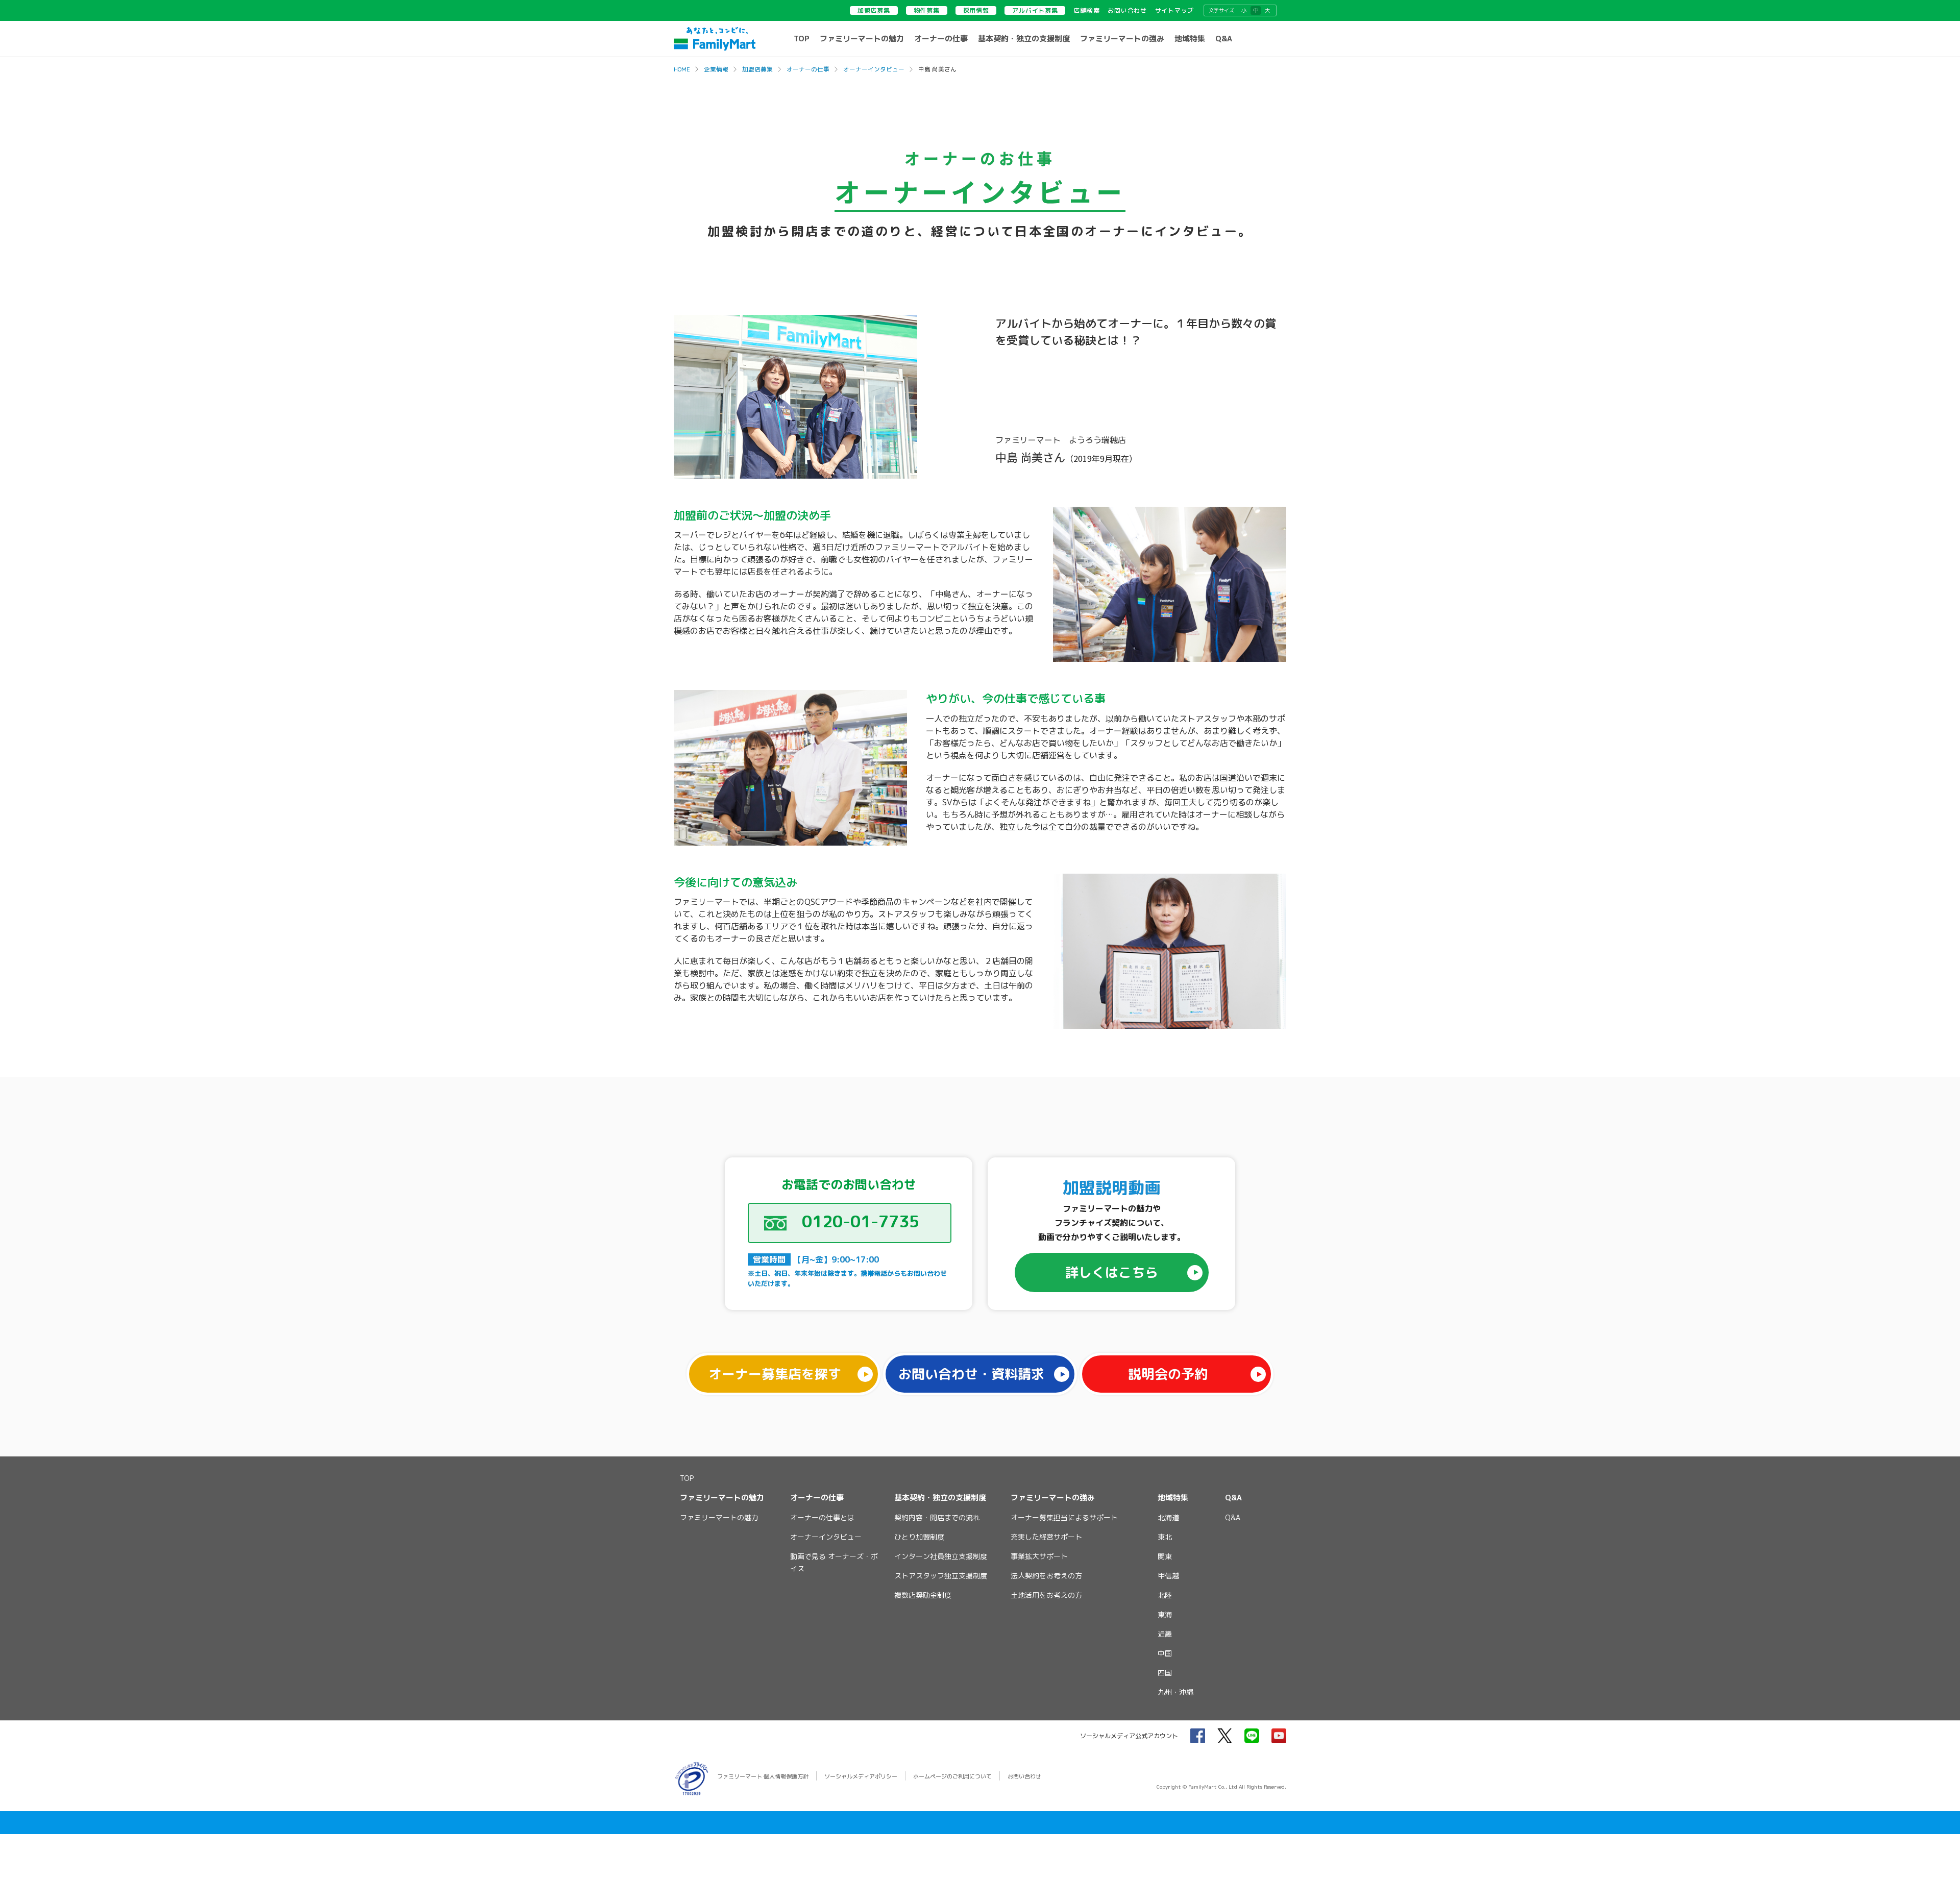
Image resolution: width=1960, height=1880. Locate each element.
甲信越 (1168, 1576)
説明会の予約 (1168, 1374)
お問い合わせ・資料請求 (971, 1374)
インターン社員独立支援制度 (941, 1556)
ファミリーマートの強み (1122, 39)
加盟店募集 (874, 10)
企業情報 (716, 69)
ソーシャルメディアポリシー (861, 1776)
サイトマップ (1174, 10)
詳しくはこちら (1112, 1272)
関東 (1165, 1556)
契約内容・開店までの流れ (937, 1517)
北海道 (1168, 1517)
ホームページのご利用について (952, 1776)
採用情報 (976, 10)
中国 (1165, 1653)
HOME (682, 69)
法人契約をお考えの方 (1046, 1576)
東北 (1165, 1537)
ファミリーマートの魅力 (862, 39)
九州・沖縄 (1175, 1692)
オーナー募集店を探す (775, 1374)
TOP (802, 39)
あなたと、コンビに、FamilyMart (715, 39)
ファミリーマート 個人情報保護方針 (763, 1776)
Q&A (1224, 39)
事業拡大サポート (1039, 1556)
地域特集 (1190, 39)
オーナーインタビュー (874, 69)
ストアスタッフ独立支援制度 (941, 1576)
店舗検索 (1086, 10)
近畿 (1165, 1634)
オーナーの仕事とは (822, 1517)
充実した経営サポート (1046, 1537)
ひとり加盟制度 (919, 1537)
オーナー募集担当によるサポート (1064, 1517)
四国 (1165, 1673)
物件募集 (927, 10)
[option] (980, 397)
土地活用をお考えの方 (1046, 1595)
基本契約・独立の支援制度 (1024, 39)
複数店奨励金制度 (923, 1595)
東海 (1165, 1614)
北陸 (1165, 1595)
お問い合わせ (1127, 10)
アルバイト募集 (1035, 10)
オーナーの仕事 (941, 39)
